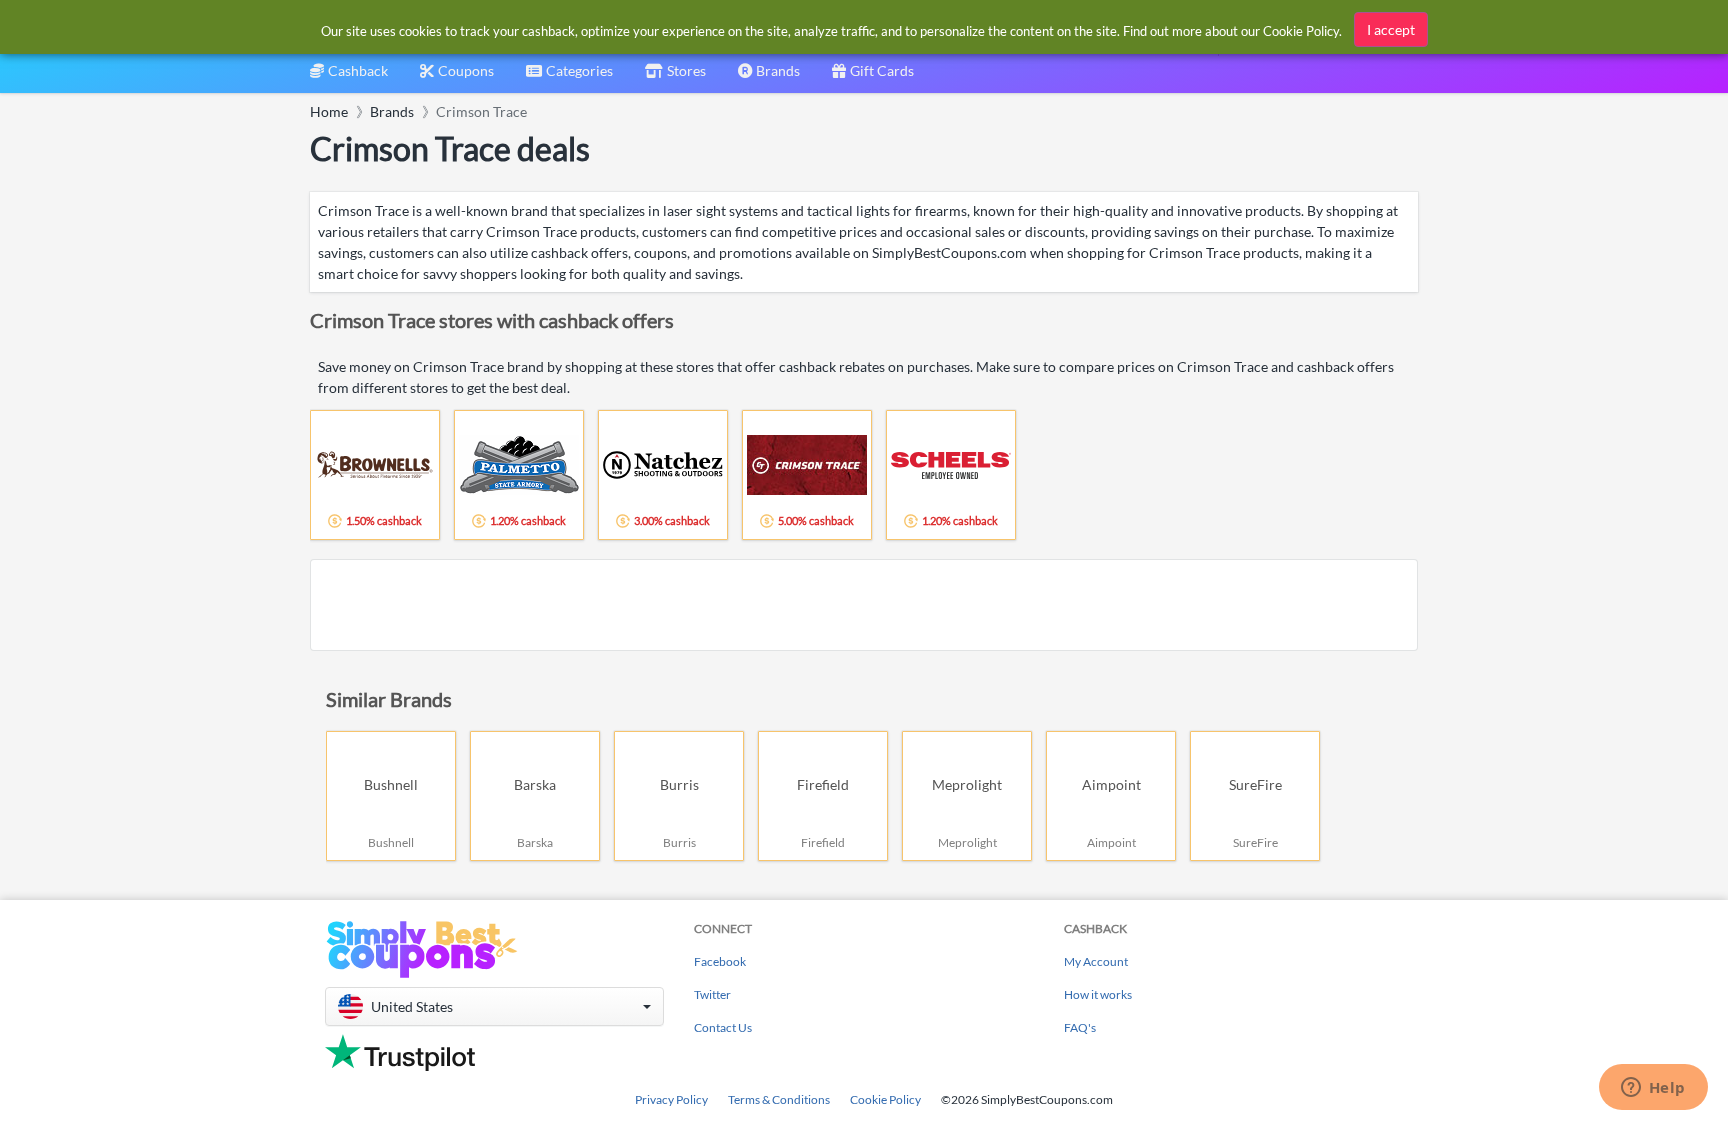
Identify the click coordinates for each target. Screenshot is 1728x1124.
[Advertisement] (864, 605)
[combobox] (569, 77)
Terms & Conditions (779, 1099)
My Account (1096, 961)
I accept (1391, 29)
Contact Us (723, 1027)
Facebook (720, 961)
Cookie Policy (885, 1099)
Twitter (712, 994)
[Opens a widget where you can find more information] (1653, 1089)
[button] (494, 1006)
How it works (1098, 994)
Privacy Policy (671, 1099)
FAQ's (1080, 1027)
